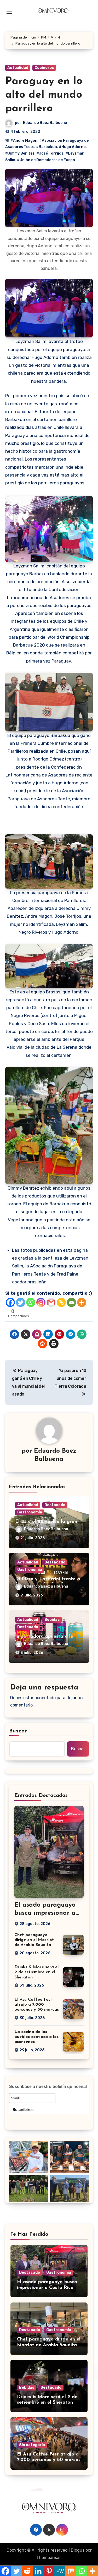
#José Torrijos (50, 153)
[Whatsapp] (31, 1302)
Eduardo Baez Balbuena (45, 123)
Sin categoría (32, 2445)
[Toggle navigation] (9, 13)
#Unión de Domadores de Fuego (46, 160)
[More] (82, 1302)
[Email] (71, 1302)
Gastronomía (30, 1512)
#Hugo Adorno (72, 147)
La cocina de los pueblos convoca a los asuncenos (36, 2037)
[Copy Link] (61, 1302)
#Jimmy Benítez (20, 153)
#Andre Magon (24, 141)
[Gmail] (51, 1302)
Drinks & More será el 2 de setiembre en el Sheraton (36, 1972)
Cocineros (44, 68)
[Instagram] (41, 1302)
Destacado (55, 1505)
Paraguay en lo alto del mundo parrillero (44, 95)
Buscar (18, 1731)
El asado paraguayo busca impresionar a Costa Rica (45, 1913)
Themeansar (48, 2558)
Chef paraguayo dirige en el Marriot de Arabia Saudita (34, 1940)
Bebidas (52, 1620)
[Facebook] (10, 1302)
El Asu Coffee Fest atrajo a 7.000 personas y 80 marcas (37, 2005)
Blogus (78, 2550)
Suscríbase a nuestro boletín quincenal (48, 2086)
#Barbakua (47, 147)
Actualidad (18, 68)
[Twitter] (21, 1302)
